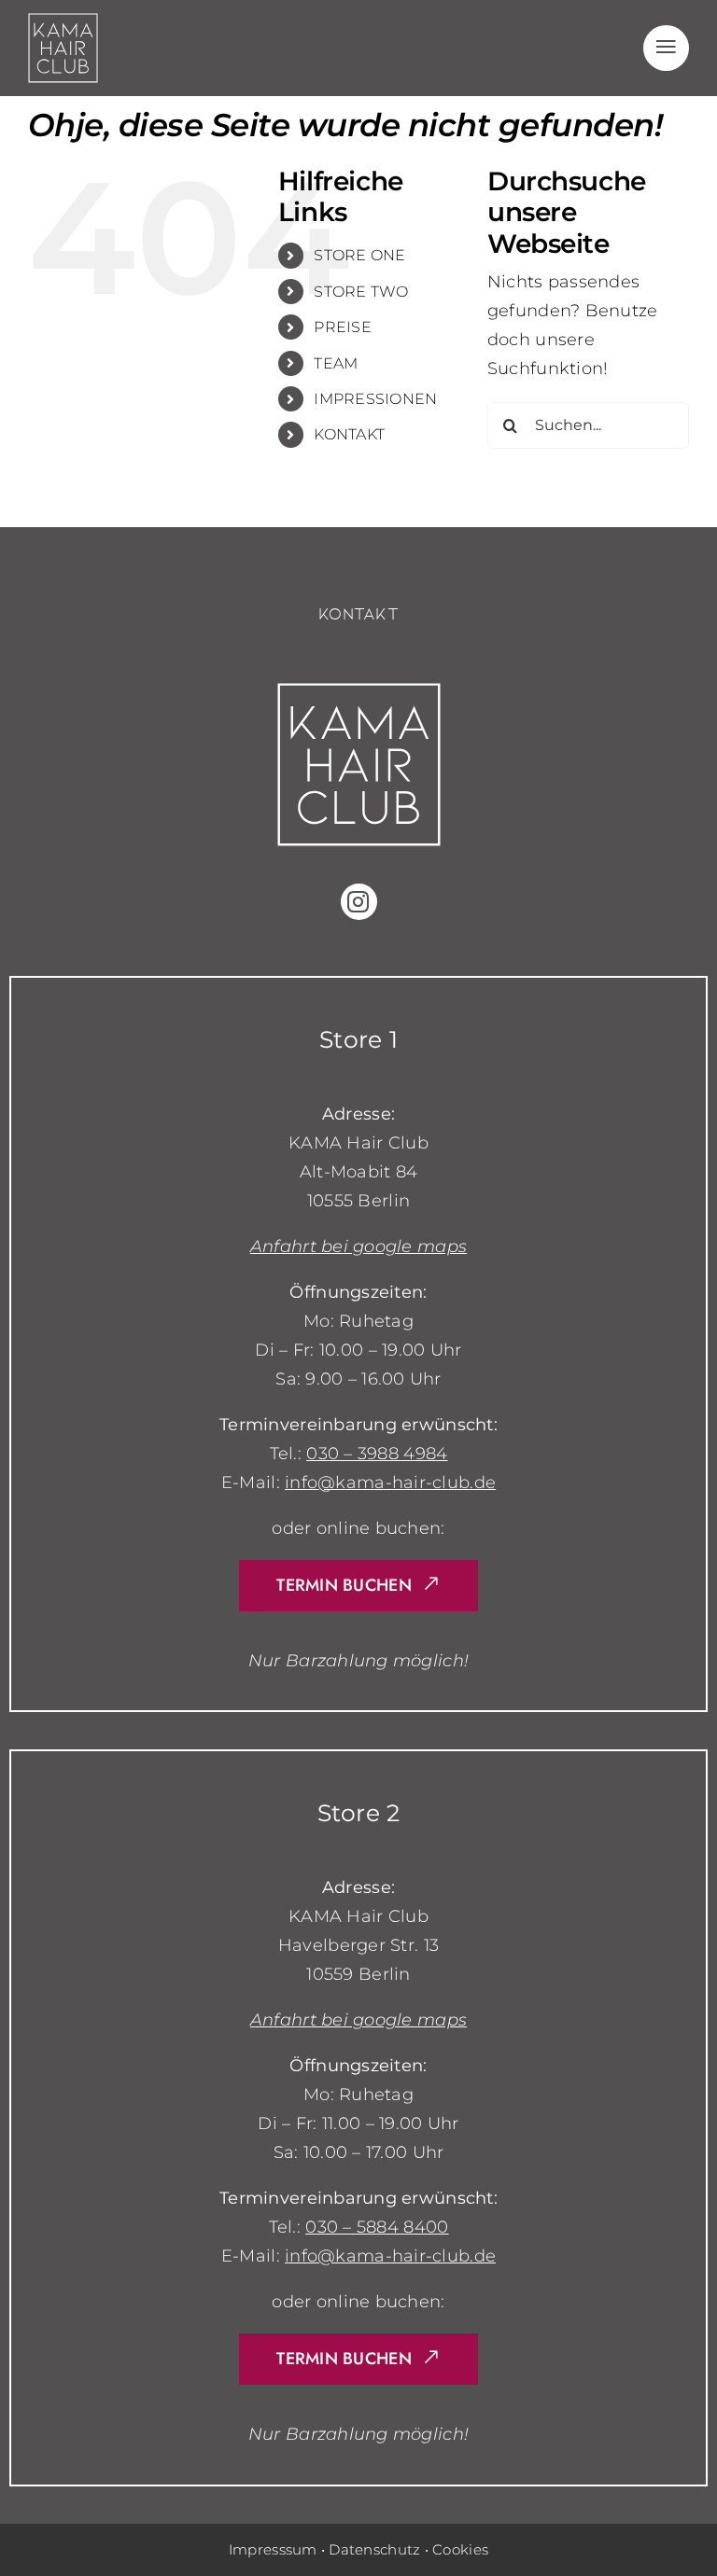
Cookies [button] (460, 2549)
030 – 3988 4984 (377, 1454)
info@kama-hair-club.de (390, 1483)
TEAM (336, 363)
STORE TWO (361, 292)
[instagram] (359, 902)
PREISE (343, 327)
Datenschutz (374, 2549)
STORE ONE (359, 255)
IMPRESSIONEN (375, 399)
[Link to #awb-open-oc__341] (666, 48)
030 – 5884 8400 (377, 2227)
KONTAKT (349, 434)
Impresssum (273, 2549)
